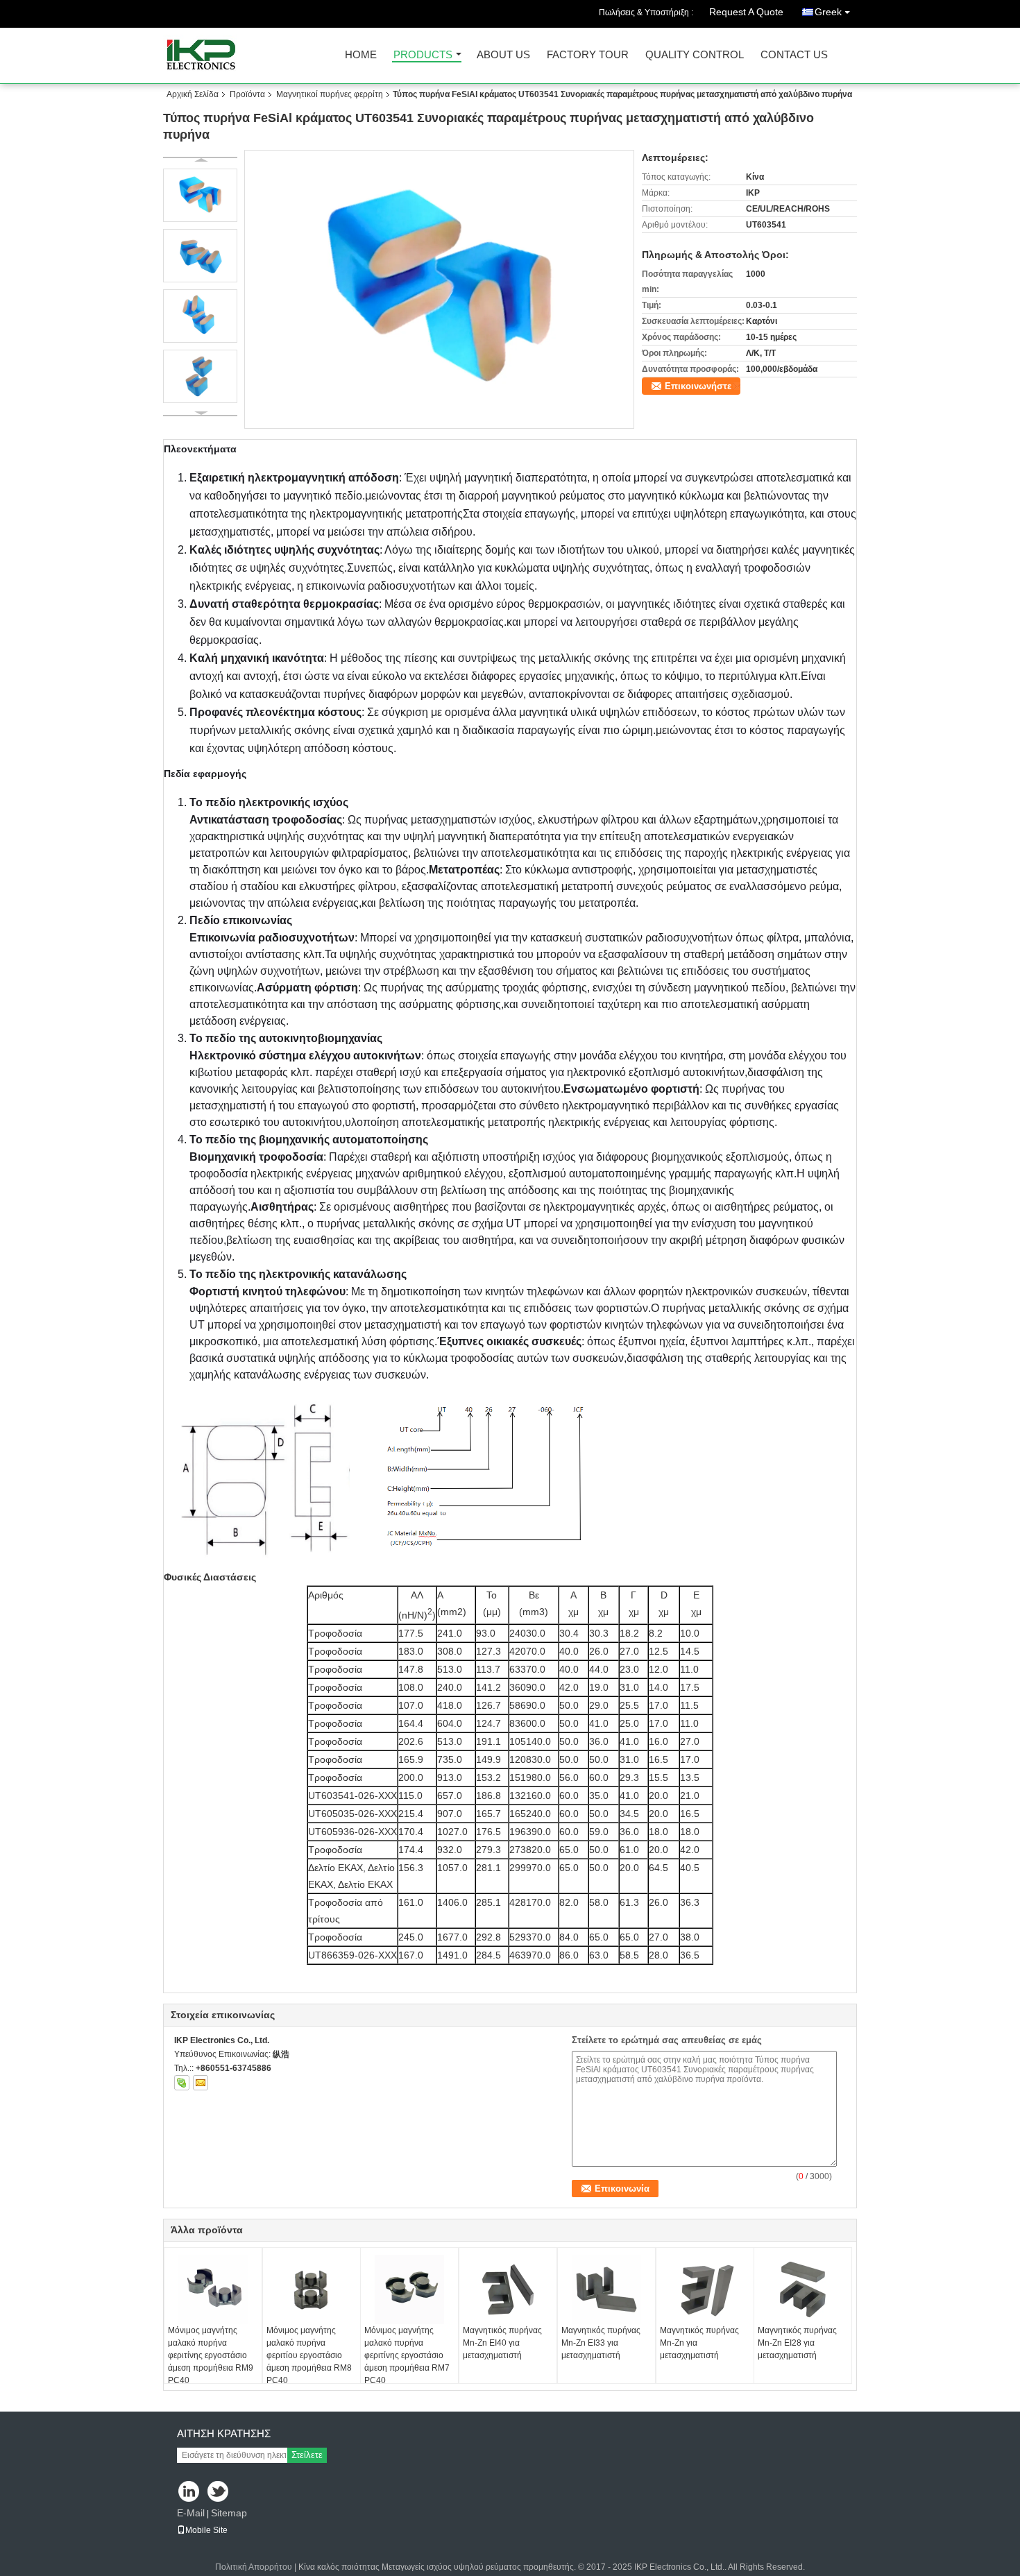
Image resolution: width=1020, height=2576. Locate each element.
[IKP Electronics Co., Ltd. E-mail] (201, 2083)
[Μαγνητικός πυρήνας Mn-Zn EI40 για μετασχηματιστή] (508, 2289)
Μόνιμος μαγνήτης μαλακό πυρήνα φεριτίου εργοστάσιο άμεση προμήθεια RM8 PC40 (309, 2355)
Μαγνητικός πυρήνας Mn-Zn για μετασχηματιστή (699, 2343)
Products (423, 55)
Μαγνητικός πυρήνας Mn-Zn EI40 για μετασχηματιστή (502, 2343)
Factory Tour (588, 55)
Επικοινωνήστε (698, 386)
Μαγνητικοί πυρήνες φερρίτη (330, 94)
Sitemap (229, 2513)
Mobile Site (206, 2530)
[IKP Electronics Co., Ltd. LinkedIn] (189, 2492)
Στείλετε (307, 2455)
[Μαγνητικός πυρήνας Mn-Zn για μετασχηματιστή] (705, 2289)
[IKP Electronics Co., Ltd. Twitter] (219, 2492)
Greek (828, 12)
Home (361, 55)
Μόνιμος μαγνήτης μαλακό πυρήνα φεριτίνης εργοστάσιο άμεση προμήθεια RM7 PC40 (407, 2355)
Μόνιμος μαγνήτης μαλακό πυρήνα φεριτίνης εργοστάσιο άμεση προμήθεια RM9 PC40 (211, 2355)
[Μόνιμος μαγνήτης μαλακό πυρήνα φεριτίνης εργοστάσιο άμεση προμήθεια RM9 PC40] (213, 2289)
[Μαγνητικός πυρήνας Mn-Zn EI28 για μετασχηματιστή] (803, 2289)
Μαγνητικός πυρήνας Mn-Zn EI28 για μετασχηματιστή (797, 2343)
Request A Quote (746, 12)
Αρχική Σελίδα (193, 94)
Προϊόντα (247, 94)
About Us (503, 55)
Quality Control (695, 55)
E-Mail (191, 2513)
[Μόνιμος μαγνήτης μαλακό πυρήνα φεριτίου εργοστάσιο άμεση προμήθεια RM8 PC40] (312, 2289)
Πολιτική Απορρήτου (254, 2567)
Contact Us (794, 55)
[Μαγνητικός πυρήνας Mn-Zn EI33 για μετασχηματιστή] (606, 2289)
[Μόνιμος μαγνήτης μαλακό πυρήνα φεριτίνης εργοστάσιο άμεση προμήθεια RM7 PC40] (409, 2289)
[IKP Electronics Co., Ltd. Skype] (182, 2083)
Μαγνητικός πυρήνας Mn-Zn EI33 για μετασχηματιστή (601, 2343)
